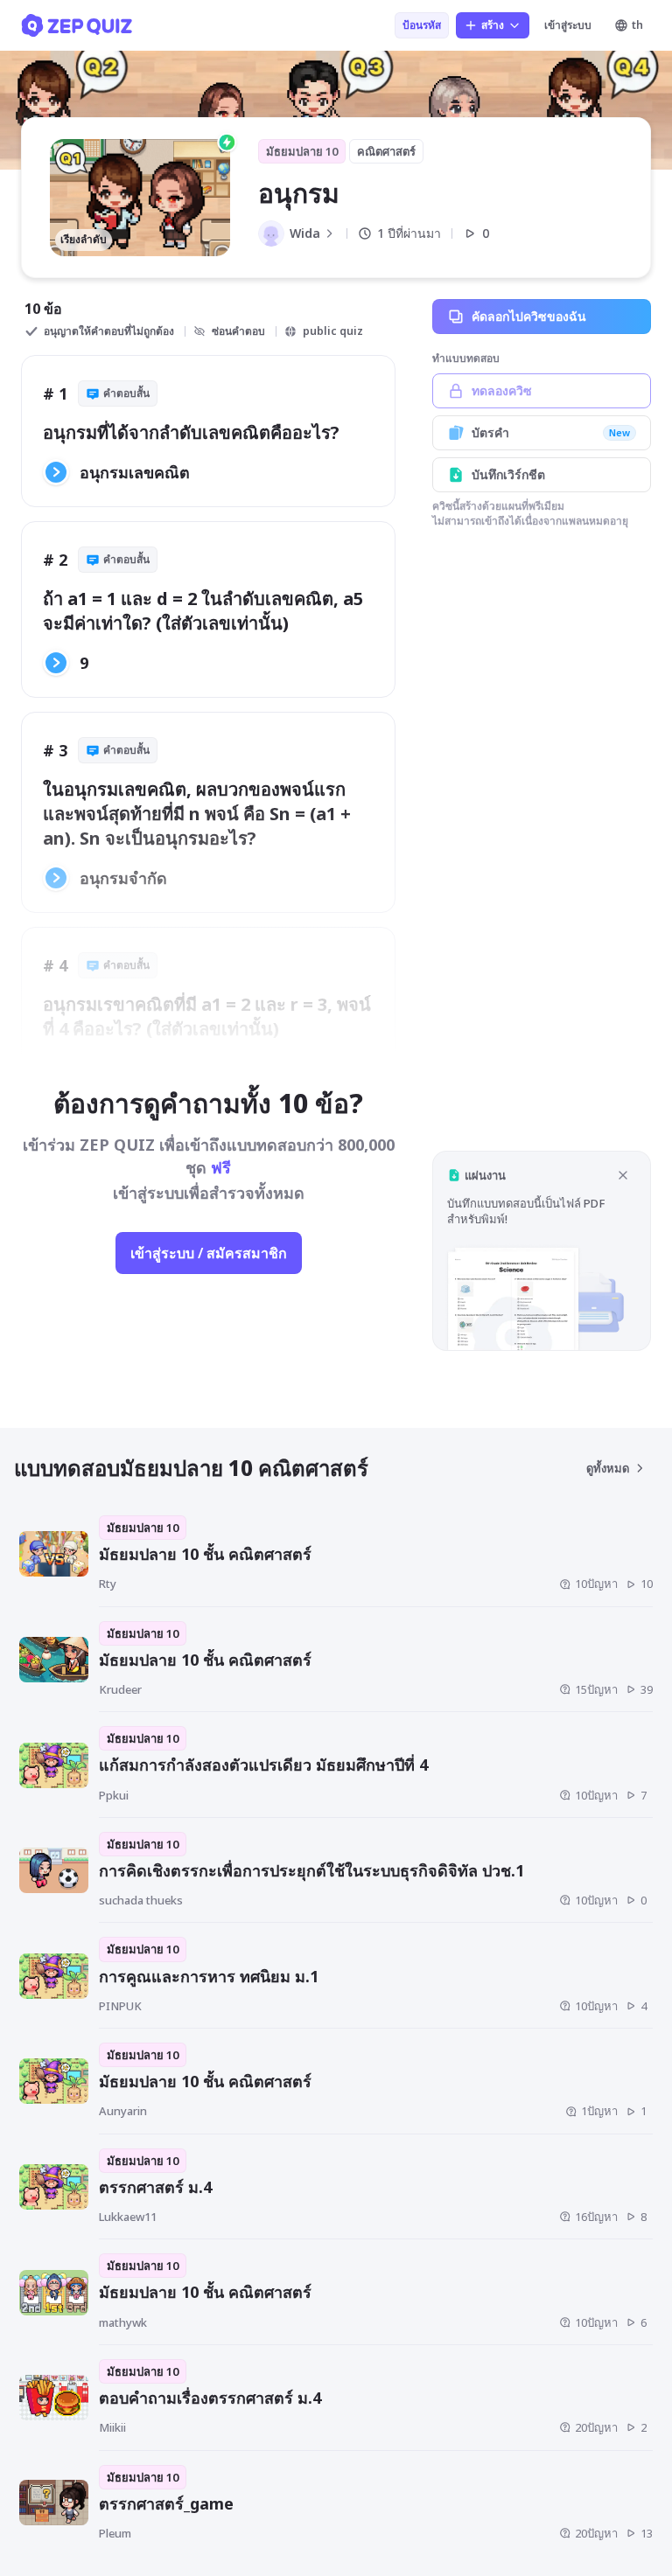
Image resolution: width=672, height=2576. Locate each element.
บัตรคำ (551, 432)
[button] (542, 1251)
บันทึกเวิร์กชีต (508, 474)
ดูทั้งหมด (608, 1468)
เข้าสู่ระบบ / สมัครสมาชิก (209, 1253)
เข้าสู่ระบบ (568, 25)
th (637, 25)
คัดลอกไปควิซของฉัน (529, 316)
